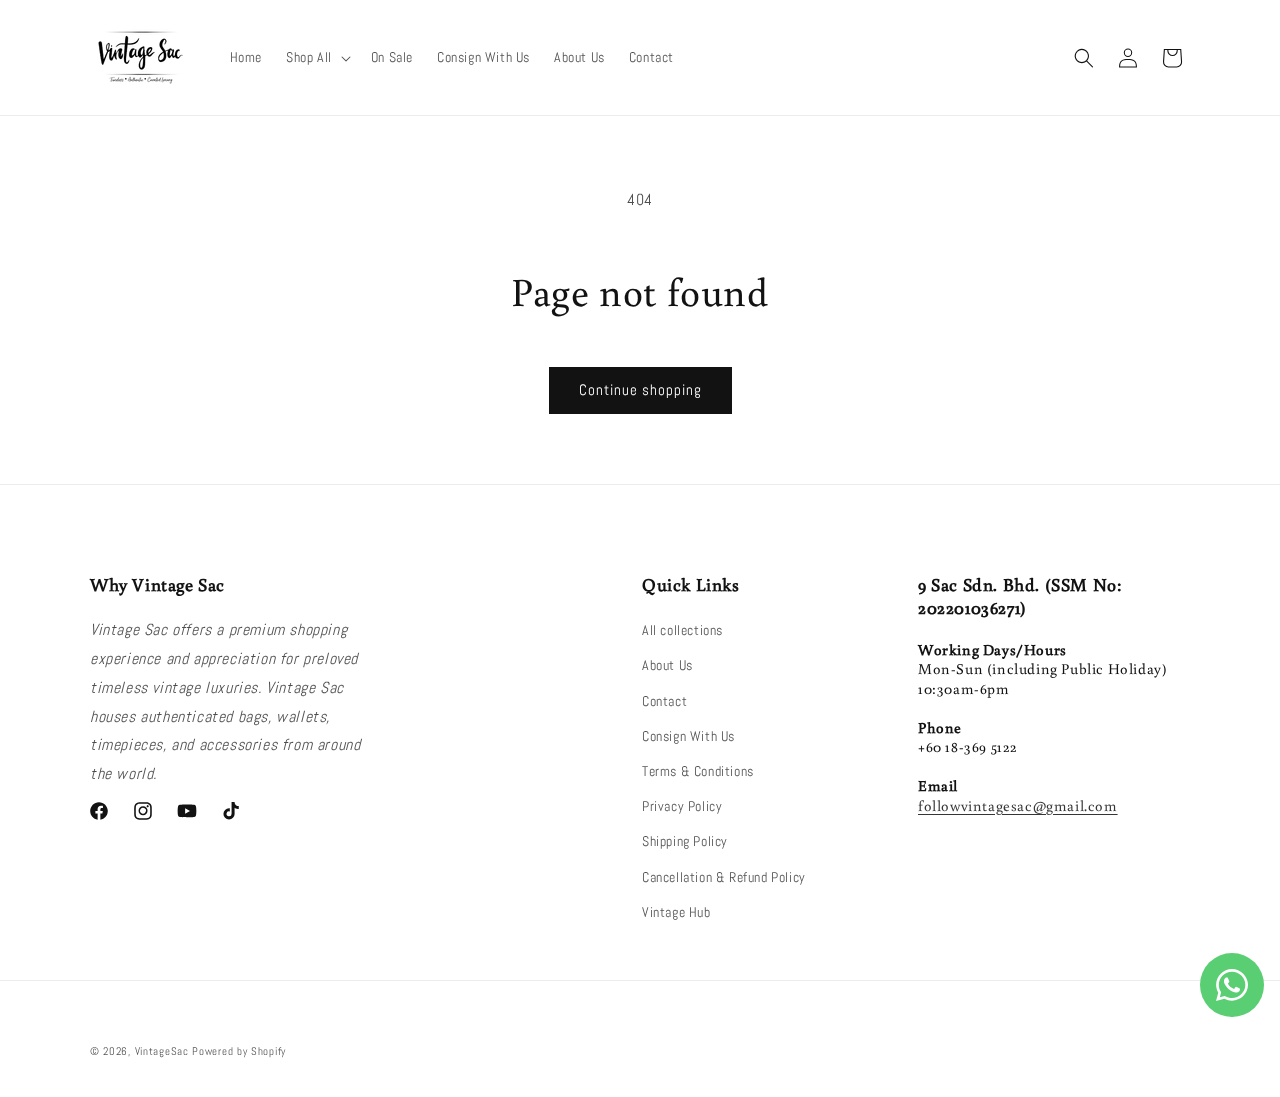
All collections (682, 630)
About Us (667, 665)
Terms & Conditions (698, 771)
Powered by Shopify (239, 1051)
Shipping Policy (685, 841)
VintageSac (162, 1051)
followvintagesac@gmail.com (1018, 805)
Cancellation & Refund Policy (724, 877)
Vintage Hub (676, 912)
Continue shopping (640, 389)
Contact (664, 701)
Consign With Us (688, 736)
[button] (316, 57)
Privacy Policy (682, 806)
